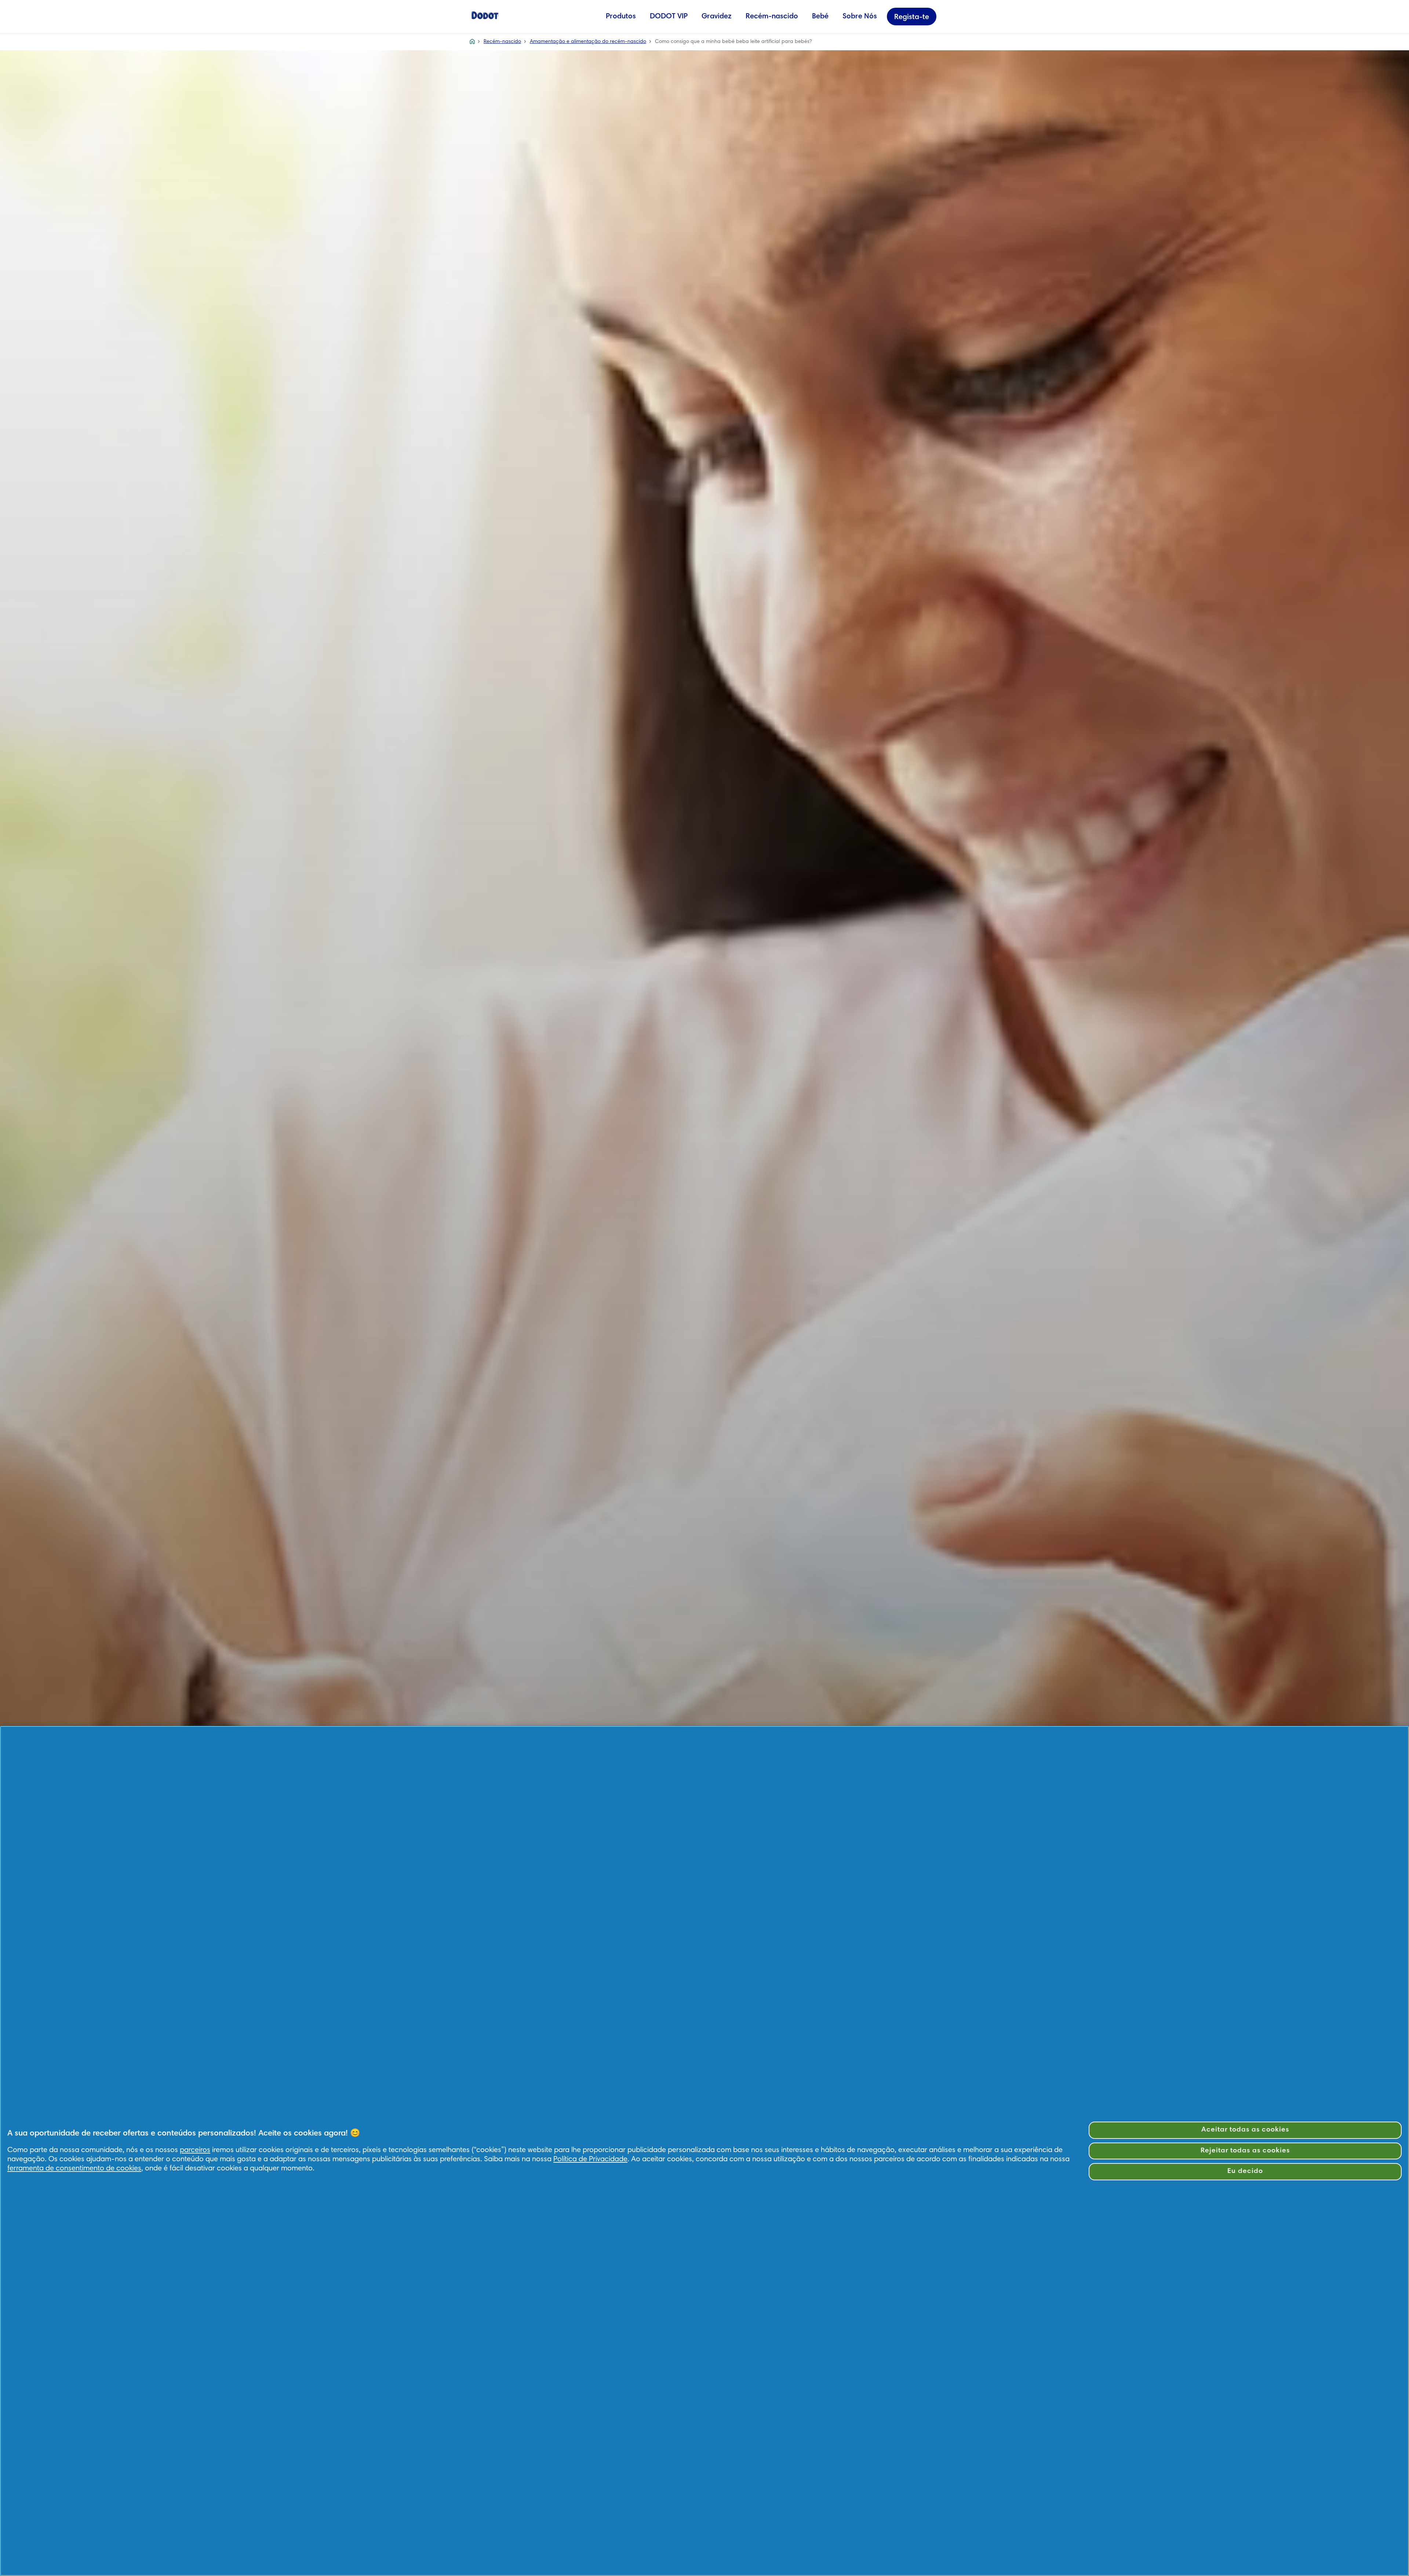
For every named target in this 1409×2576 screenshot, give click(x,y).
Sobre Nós (860, 17)
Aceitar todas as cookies (1245, 2130)
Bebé (820, 17)
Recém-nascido (772, 17)
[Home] (485, 15)
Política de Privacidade (590, 2159)
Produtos (621, 17)
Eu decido (1245, 2171)
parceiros (195, 2150)
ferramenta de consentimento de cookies (74, 2169)
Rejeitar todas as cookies (1245, 2151)
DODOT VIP (669, 17)
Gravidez (717, 17)
